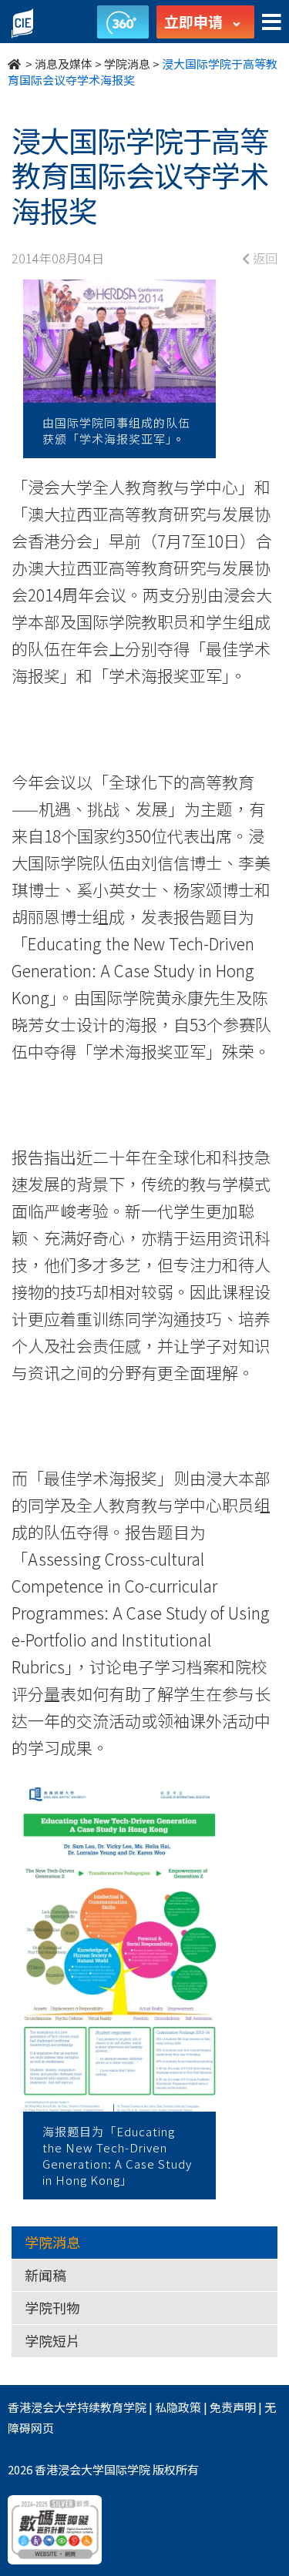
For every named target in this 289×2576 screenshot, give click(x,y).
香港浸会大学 (42, 2407)
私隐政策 (178, 2407)
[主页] (15, 64)
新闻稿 (45, 2275)
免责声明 (233, 2407)
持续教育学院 (112, 2407)
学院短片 (52, 2340)
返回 (264, 258)
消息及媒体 (64, 64)
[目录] (272, 23)
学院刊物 (52, 2307)
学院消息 (127, 64)
